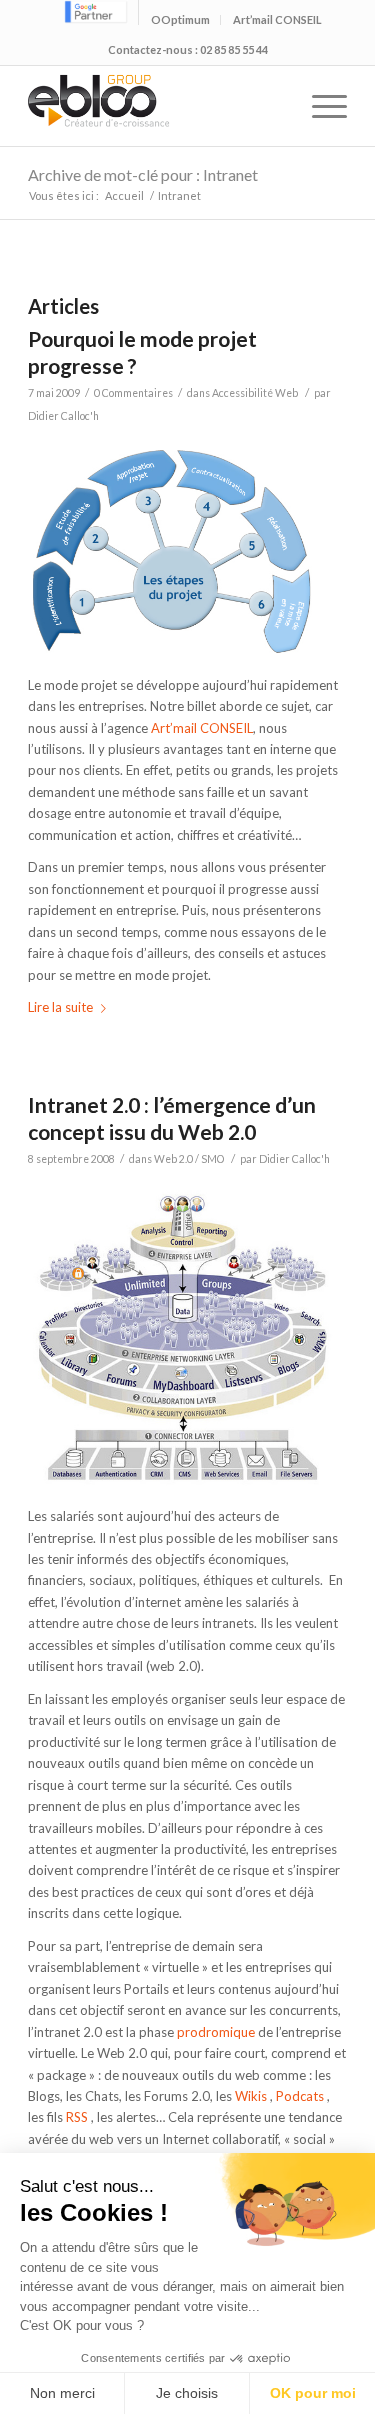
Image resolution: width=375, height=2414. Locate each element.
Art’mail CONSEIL (277, 19)
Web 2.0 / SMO (189, 1159)
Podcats (300, 2096)
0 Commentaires (133, 393)
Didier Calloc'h (63, 416)
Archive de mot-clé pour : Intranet (143, 174)
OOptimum (180, 19)
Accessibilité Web (255, 393)
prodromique (216, 2032)
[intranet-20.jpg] (187, 1484)
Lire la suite (60, 1007)
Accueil (124, 195)
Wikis (251, 2096)
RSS (77, 2117)
